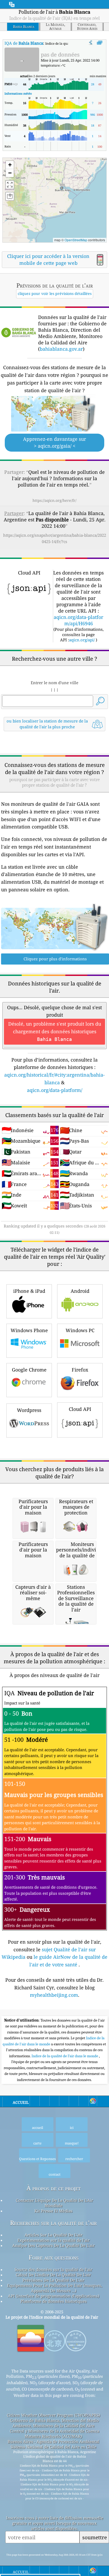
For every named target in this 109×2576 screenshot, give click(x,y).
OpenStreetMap (76, 240)
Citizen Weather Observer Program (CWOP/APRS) (53, 2415)
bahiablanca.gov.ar (61, 349)
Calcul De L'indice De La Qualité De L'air (53, 2275)
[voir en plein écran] (100, 43)
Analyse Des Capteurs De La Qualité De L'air (53, 2245)
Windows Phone (29, 1330)
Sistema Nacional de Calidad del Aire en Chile (53, 2447)
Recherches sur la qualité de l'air (53, 2223)
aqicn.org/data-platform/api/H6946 (78, 620)
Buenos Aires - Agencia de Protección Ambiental (53, 2441)
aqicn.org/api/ (82, 640)
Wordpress (29, 1410)
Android (80, 1291)
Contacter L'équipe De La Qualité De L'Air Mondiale (54, 2203)
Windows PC (80, 1330)
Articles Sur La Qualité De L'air (54, 2235)
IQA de (24, 43)
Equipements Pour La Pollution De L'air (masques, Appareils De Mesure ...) (55, 2288)
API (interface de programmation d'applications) (54, 2296)
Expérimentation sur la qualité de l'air (54, 2240)
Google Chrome (29, 1370)
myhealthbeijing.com (54, 1995)
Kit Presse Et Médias (53, 2211)
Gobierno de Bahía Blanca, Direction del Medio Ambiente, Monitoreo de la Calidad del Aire (54, 2423)
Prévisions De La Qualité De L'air (53, 2280)
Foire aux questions (54, 2257)
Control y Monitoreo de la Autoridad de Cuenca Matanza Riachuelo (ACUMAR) (54, 2434)
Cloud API (80, 1409)
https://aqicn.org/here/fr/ (54, 500)
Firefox (80, 1370)
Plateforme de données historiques (54, 2301)
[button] (63, 186)
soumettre (95, 2537)
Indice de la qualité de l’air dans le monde (65, 2056)
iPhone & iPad (29, 1291)
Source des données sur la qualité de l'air (53, 2269)
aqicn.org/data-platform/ (55, 1090)
